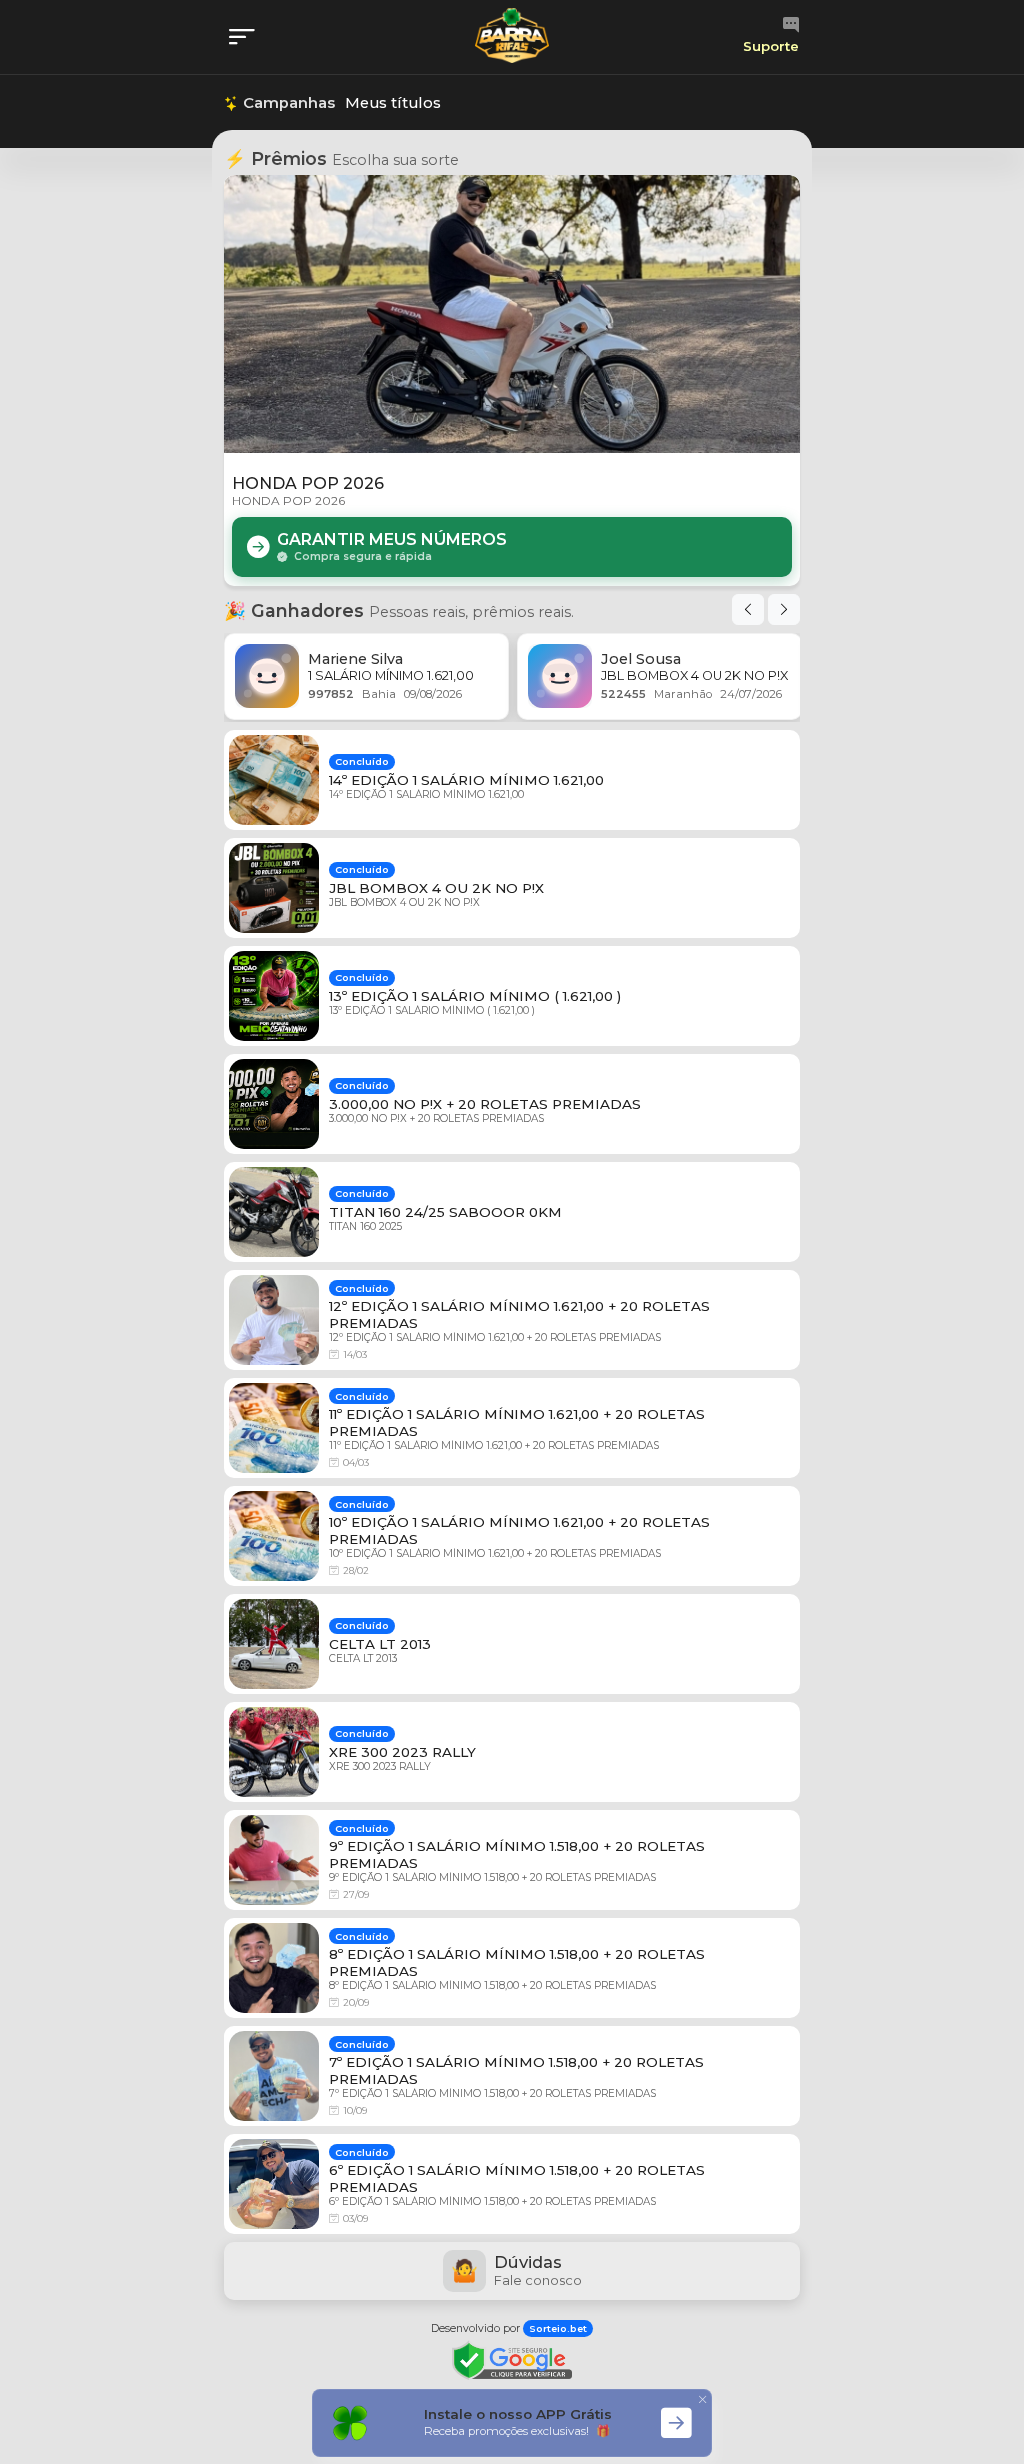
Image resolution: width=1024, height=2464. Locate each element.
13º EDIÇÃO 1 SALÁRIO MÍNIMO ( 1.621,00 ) (475, 996)
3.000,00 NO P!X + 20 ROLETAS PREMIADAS (485, 1104)
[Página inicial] (512, 35)
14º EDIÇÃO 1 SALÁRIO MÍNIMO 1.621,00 (466, 780)
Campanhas (287, 103)
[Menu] (248, 37)
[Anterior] (748, 609)
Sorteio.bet (558, 2328)
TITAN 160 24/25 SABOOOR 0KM (445, 1212)
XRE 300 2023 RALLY (402, 1752)
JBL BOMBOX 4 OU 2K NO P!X (436, 888)
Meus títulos (393, 103)
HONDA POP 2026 (308, 483)
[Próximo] (784, 609)
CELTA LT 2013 (380, 1644)
